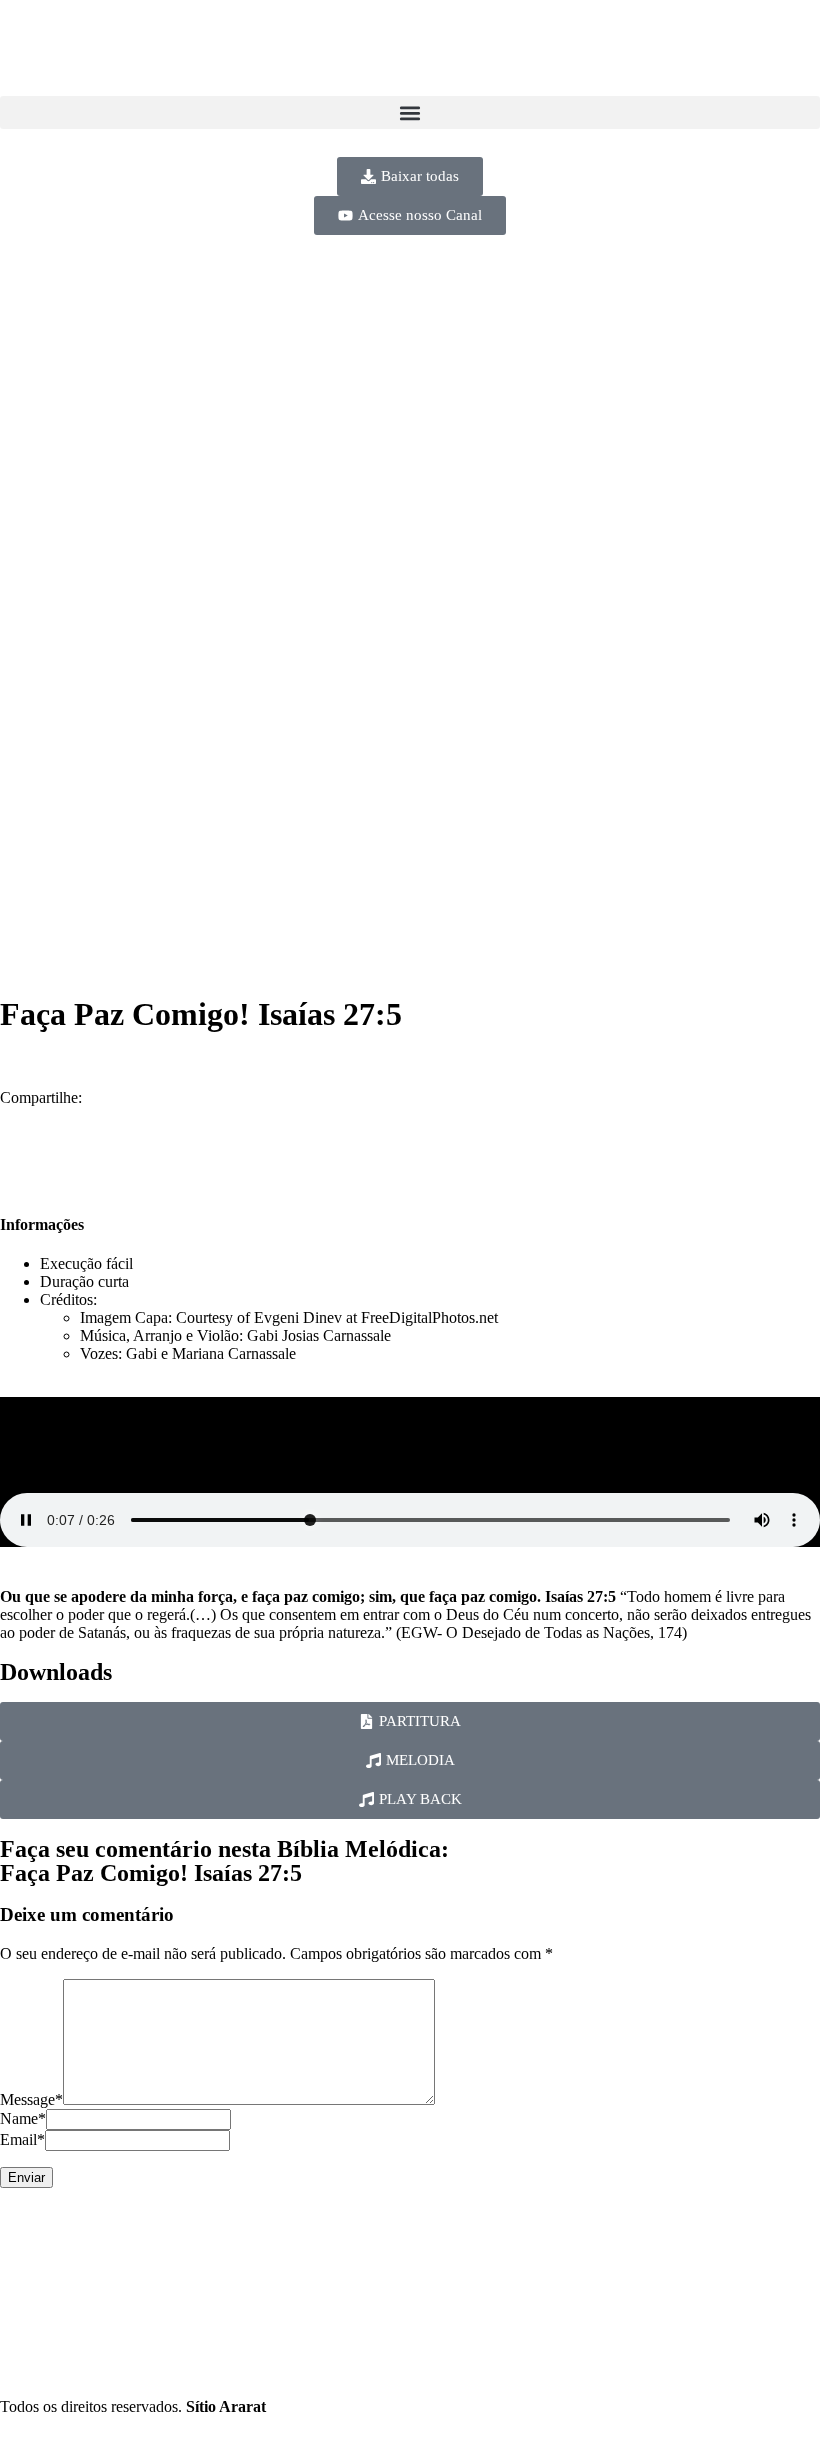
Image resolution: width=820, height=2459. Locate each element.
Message (31, 2099)
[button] (410, 112)
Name (23, 2118)
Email (22, 2139)
